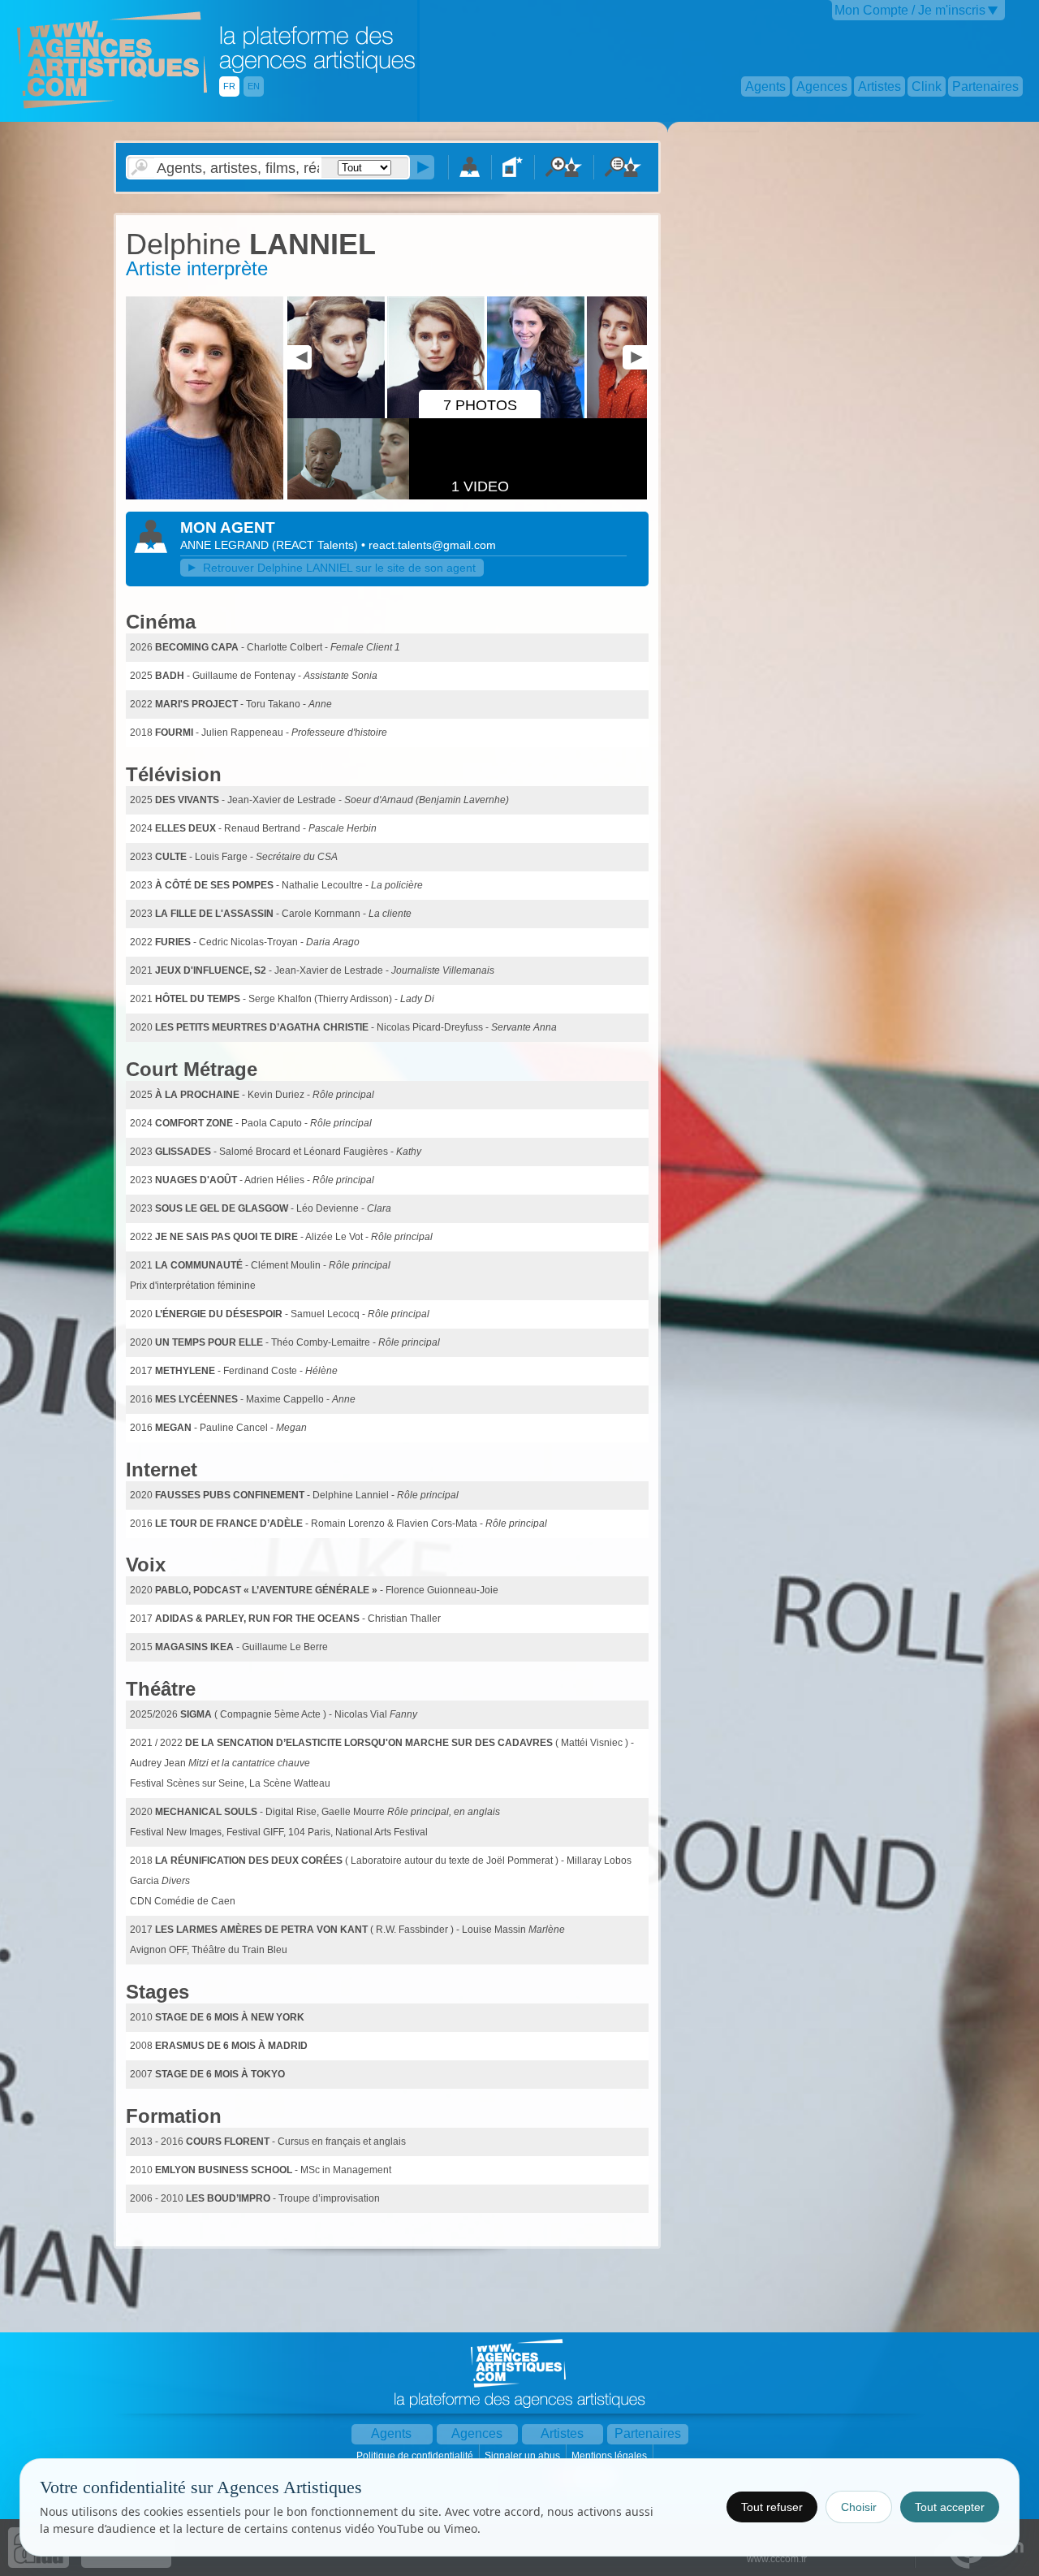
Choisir (859, 2507)
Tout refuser (772, 2507)
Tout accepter (950, 2507)
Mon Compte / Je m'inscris (910, 10)
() (317, 545)
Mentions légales (610, 2456)
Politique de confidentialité (416, 2456)
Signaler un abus (524, 2456)
